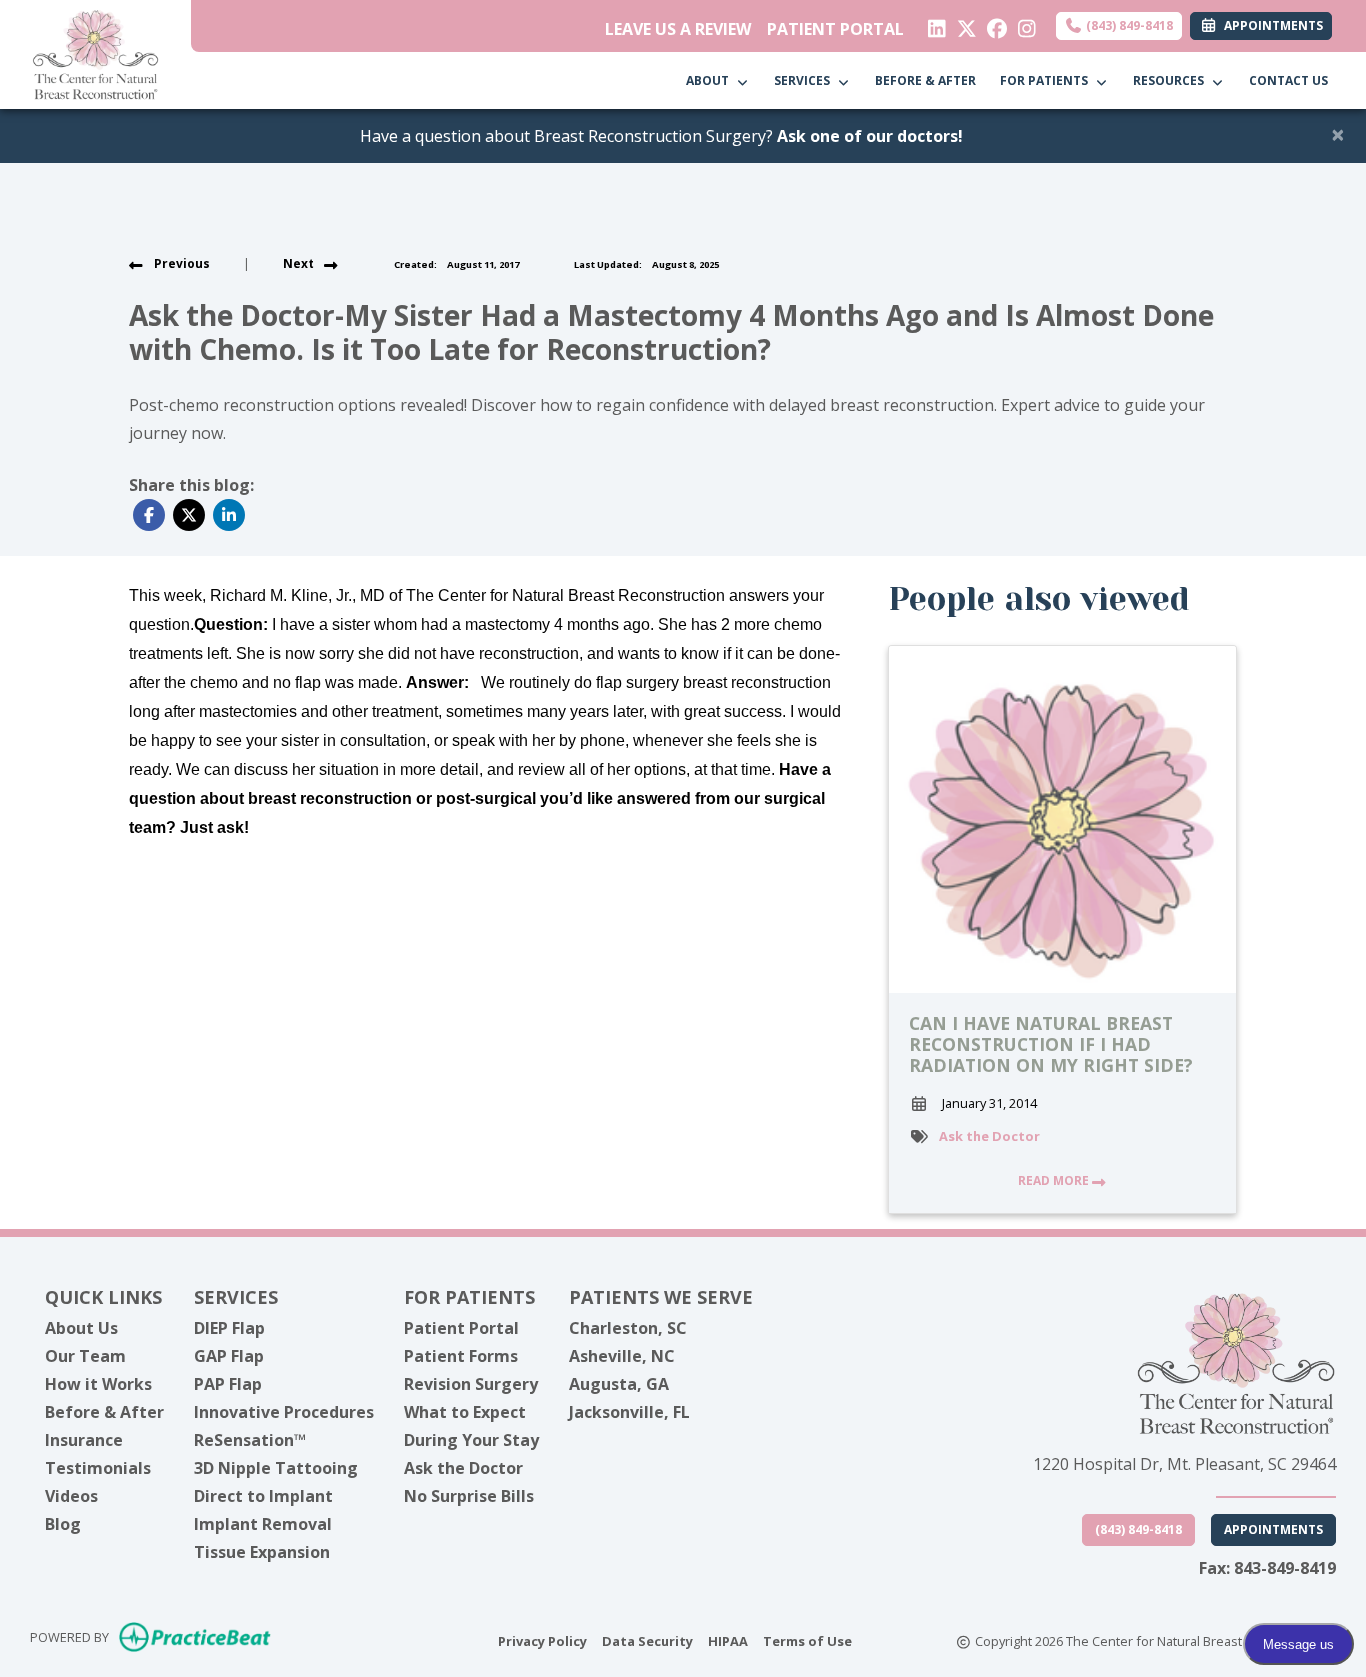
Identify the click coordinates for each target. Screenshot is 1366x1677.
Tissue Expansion (262, 1552)
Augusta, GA (619, 1384)
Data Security (647, 1640)
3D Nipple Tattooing (276, 1468)
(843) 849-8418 (1128, 25)
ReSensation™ (250, 1440)
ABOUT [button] (710, 80)
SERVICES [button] (805, 80)
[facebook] (992, 24)
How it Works (98, 1384)
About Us (81, 1328)
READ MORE (1055, 1180)
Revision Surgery (471, 1384)
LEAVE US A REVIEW (678, 29)
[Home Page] (95, 53)
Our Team (85, 1356)
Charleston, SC (628, 1328)
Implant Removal (263, 1524)
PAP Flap (228, 1384)
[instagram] (1022, 24)
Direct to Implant (263, 1496)
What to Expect (465, 1412)
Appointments (1273, 1529)
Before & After (104, 1412)
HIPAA (728, 1640)
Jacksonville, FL (629, 1412)
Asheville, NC (622, 1356)
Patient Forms (461, 1356)
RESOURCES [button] (1171, 80)
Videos (71, 1496)
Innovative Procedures (284, 1412)
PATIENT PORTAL (835, 29)
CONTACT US (1288, 80)
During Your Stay (471, 1440)
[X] (962, 24)
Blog (63, 1524)
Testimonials (98, 1468)
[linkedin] (932, 24)
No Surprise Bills (469, 1496)
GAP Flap (229, 1356)
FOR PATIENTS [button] (1047, 80)
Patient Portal (461, 1328)
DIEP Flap (229, 1328)
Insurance (84, 1440)
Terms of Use (807, 1640)
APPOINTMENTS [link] (1270, 25)
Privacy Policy (542, 1640)
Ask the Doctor (989, 1136)
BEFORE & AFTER (925, 80)
